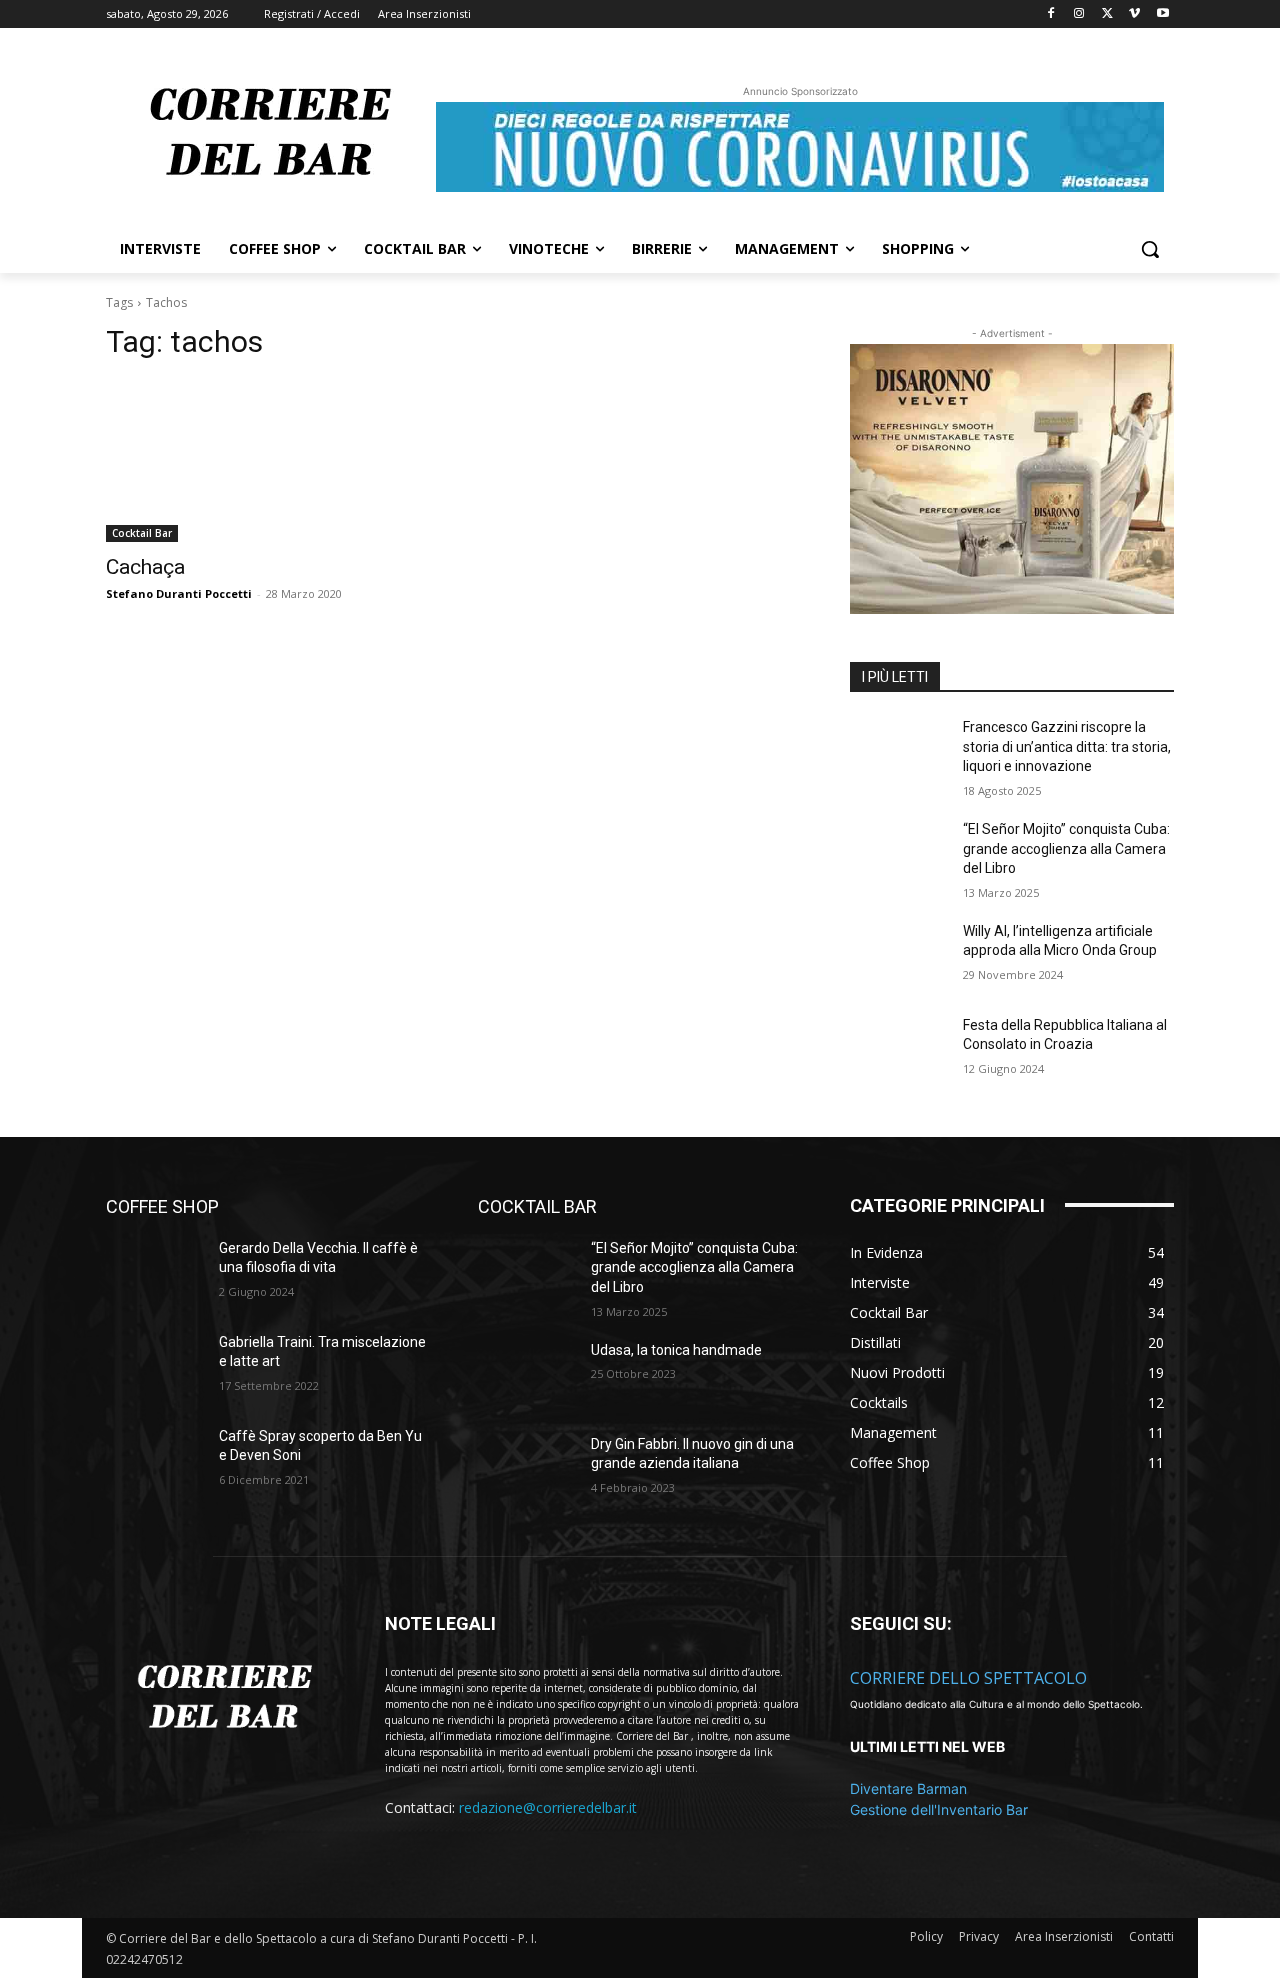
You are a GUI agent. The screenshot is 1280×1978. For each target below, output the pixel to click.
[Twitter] (1107, 14)
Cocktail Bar (142, 533)
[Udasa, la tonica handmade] (526, 1375)
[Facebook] (1051, 14)
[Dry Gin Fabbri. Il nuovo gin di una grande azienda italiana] (526, 1469)
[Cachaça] (268, 461)
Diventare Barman (908, 1788)
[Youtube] (1162, 14)
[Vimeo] (1134, 14)
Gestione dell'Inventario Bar (939, 1809)
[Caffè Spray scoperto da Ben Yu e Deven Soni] (154, 1461)
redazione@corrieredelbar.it (548, 1807)
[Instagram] (1079, 14)
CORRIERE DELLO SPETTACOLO (968, 1678)
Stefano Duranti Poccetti (179, 593)
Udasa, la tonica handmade (676, 1350)
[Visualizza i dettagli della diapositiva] (1012, 479)
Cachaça (145, 567)
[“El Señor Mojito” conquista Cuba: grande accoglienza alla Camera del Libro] (898, 854)
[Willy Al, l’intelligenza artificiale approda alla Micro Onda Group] (898, 956)
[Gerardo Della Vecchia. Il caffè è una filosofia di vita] (154, 1273)
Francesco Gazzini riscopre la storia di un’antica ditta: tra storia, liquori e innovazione (1067, 746)
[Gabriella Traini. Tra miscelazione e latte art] (154, 1367)
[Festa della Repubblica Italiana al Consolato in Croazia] (898, 1050)
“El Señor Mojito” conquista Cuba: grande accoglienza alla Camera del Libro (1066, 848)
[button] (1150, 249)
